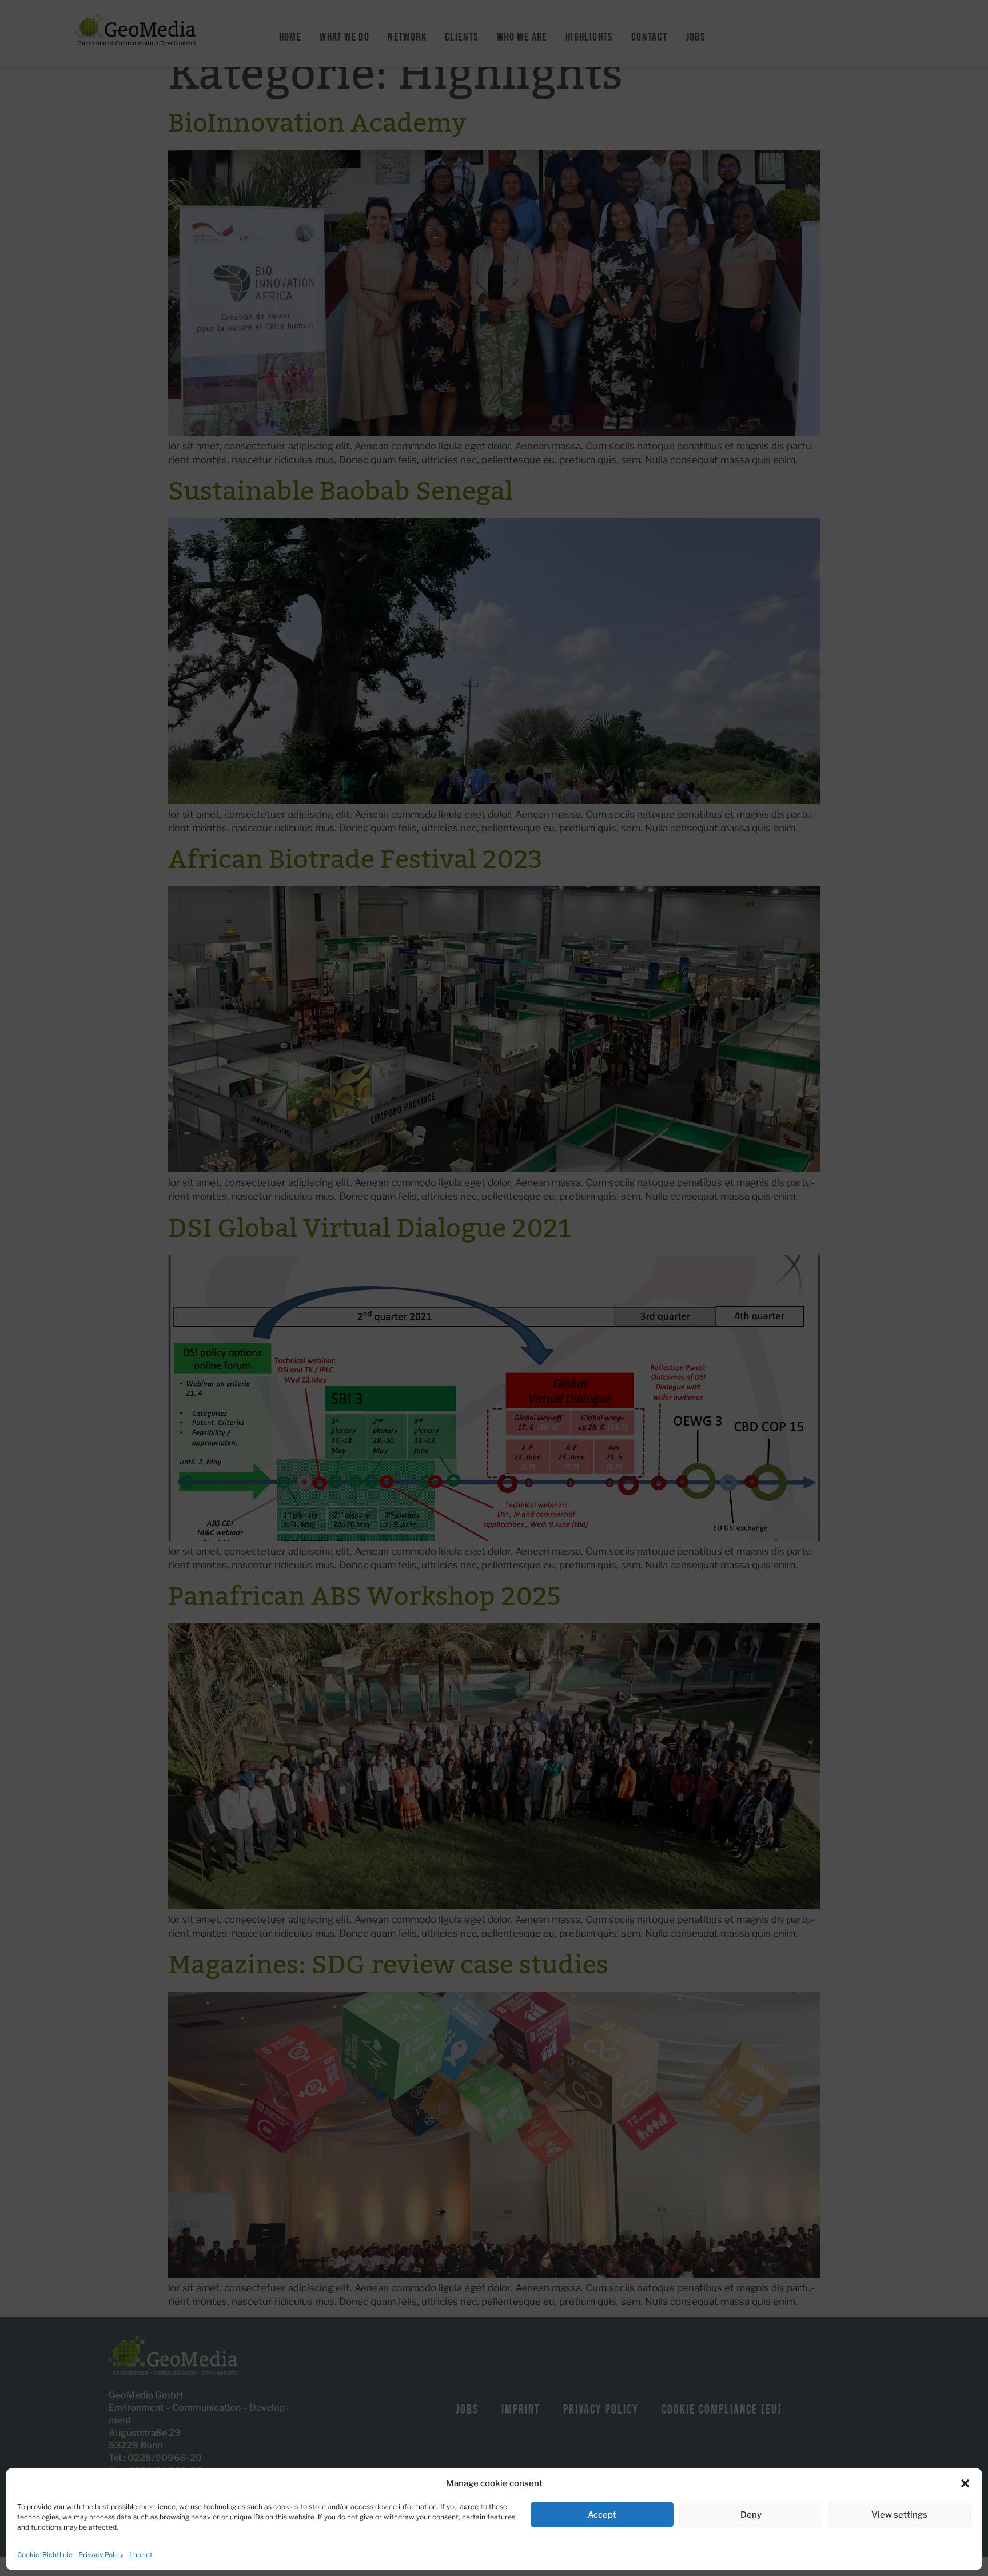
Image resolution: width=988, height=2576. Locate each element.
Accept (602, 2515)
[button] (965, 2483)
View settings (899, 2515)
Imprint (141, 2555)
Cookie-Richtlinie (45, 2555)
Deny (751, 2515)
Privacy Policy (101, 2555)
